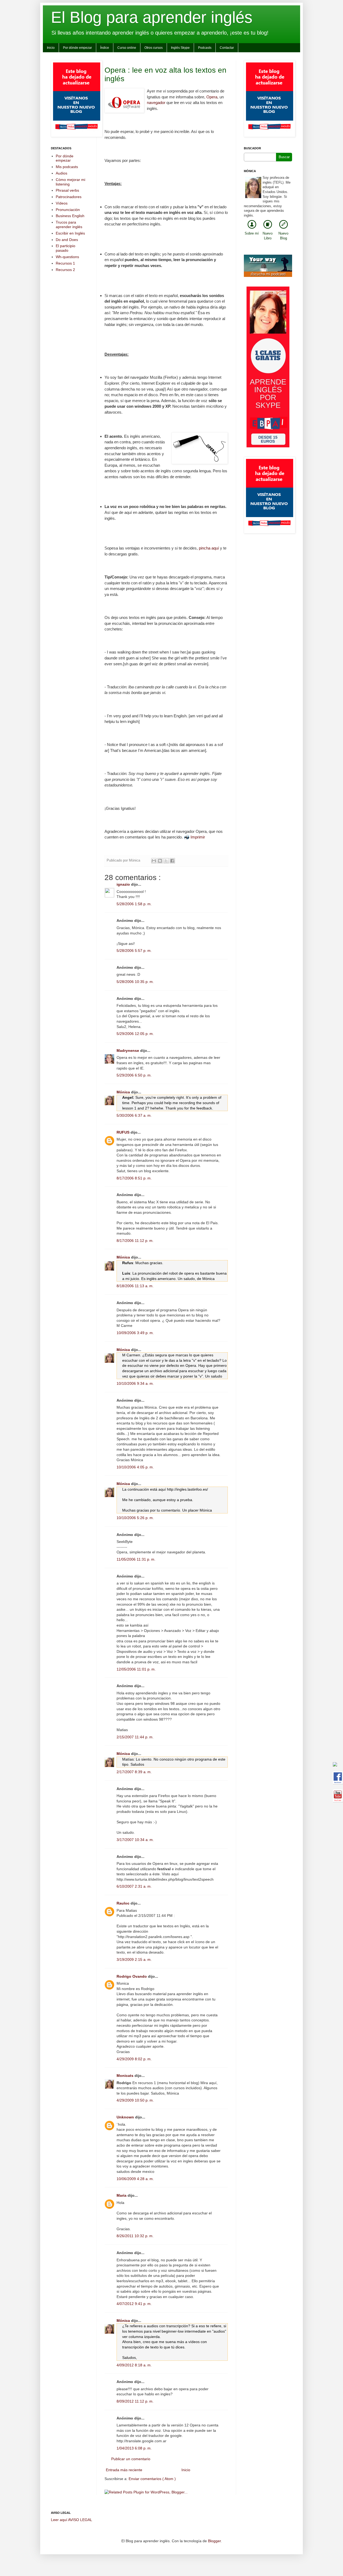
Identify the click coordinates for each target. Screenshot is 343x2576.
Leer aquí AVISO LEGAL (72, 2520)
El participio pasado (66, 248)
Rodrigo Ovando (132, 1976)
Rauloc (124, 1903)
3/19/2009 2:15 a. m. (134, 1959)
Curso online (127, 48)
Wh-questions (67, 257)
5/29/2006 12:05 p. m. (135, 1034)
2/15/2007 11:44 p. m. (135, 1737)
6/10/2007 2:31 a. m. (134, 1886)
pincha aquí (209, 548)
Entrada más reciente (124, 2470)
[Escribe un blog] (160, 861)
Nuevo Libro (268, 236)
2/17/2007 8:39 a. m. (134, 1772)
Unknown (126, 2117)
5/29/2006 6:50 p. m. (134, 1075)
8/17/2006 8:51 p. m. (134, 1178)
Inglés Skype (180, 48)
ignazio (124, 884)
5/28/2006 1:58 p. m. (134, 904)
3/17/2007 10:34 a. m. (135, 1840)
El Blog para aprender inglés (152, 17)
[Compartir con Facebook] (172, 861)
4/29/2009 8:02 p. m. (134, 2059)
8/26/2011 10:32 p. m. (135, 2236)
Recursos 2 (65, 270)
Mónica (124, 1092)
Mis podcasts (67, 167)
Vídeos (62, 203)
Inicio (51, 48)
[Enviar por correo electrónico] (154, 861)
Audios (61, 173)
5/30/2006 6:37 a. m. (134, 1115)
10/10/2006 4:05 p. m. (135, 1467)
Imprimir (198, 837)
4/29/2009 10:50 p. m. (135, 2100)
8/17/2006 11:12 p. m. (135, 1241)
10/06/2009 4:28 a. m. (135, 2179)
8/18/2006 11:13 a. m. (135, 1286)
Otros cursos (154, 48)
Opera (212, 97)
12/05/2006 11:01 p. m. (136, 1669)
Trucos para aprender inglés (69, 224)
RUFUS (124, 1132)
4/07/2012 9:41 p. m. (134, 2304)
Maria (122, 2195)
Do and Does (67, 240)
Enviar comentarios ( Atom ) (152, 2479)
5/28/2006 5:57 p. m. (134, 951)
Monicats (126, 2076)
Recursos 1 (65, 263)
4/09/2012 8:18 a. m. (134, 2365)
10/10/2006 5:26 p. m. (135, 1518)
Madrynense (128, 1051)
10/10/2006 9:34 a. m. (135, 1383)
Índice (105, 48)
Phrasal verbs (67, 190)
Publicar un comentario (131, 2459)
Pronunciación (68, 210)
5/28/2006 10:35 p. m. (135, 982)
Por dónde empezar (77, 48)
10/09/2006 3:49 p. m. (135, 1333)
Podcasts (205, 48)
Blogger (214, 2541)
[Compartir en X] (166, 861)
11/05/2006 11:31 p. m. (136, 1559)
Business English (70, 216)
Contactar (227, 48)
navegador (156, 103)
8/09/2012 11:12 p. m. (135, 2401)
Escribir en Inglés (70, 233)
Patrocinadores (69, 197)
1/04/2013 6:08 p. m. (134, 2448)
